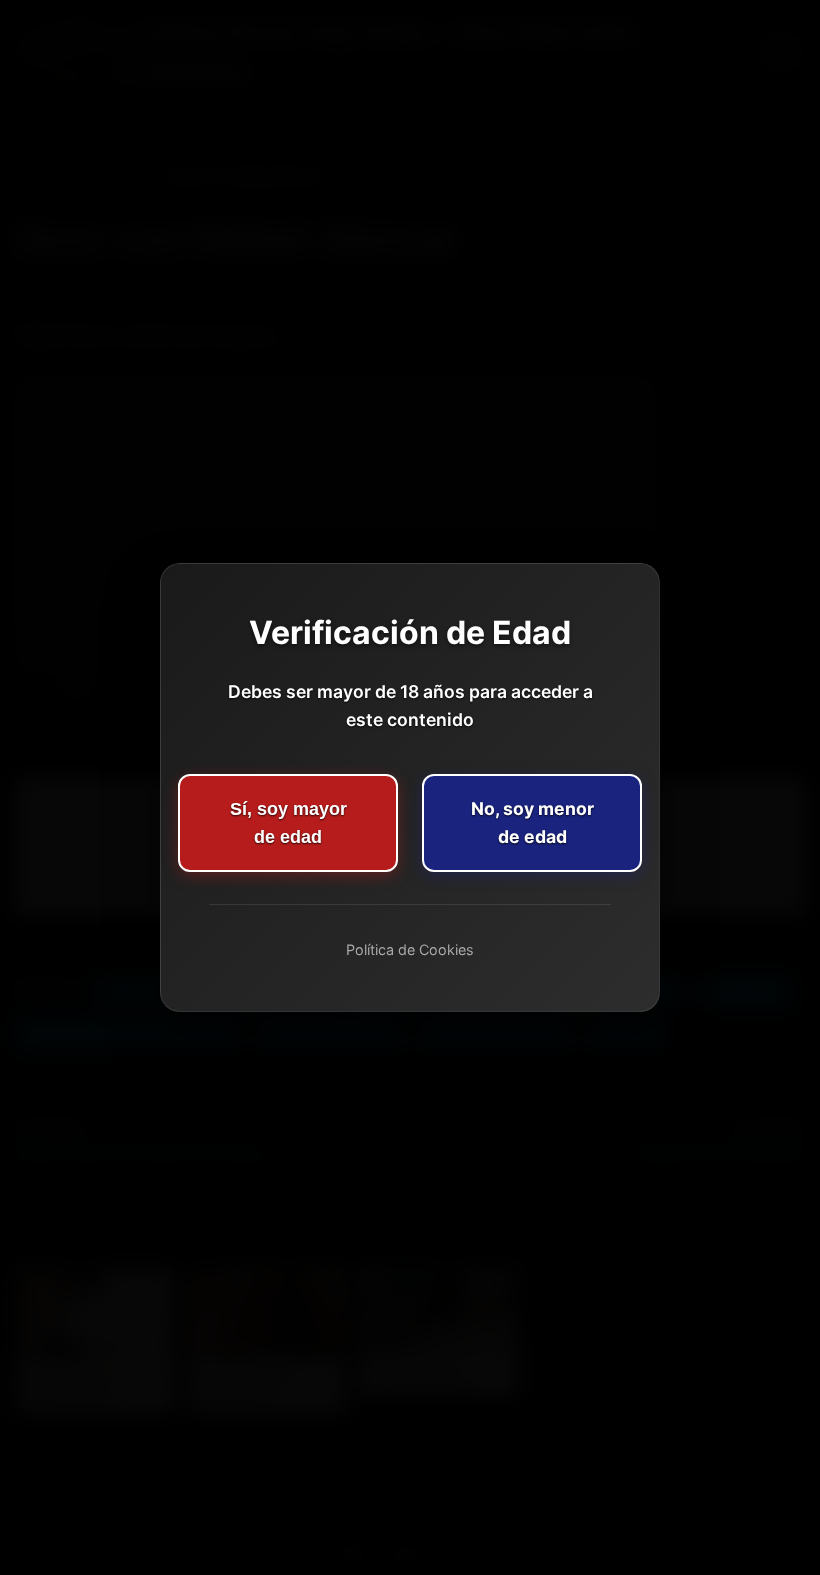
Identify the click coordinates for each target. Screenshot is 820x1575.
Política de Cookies (410, 949)
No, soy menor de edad (532, 822)
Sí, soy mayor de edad (288, 823)
